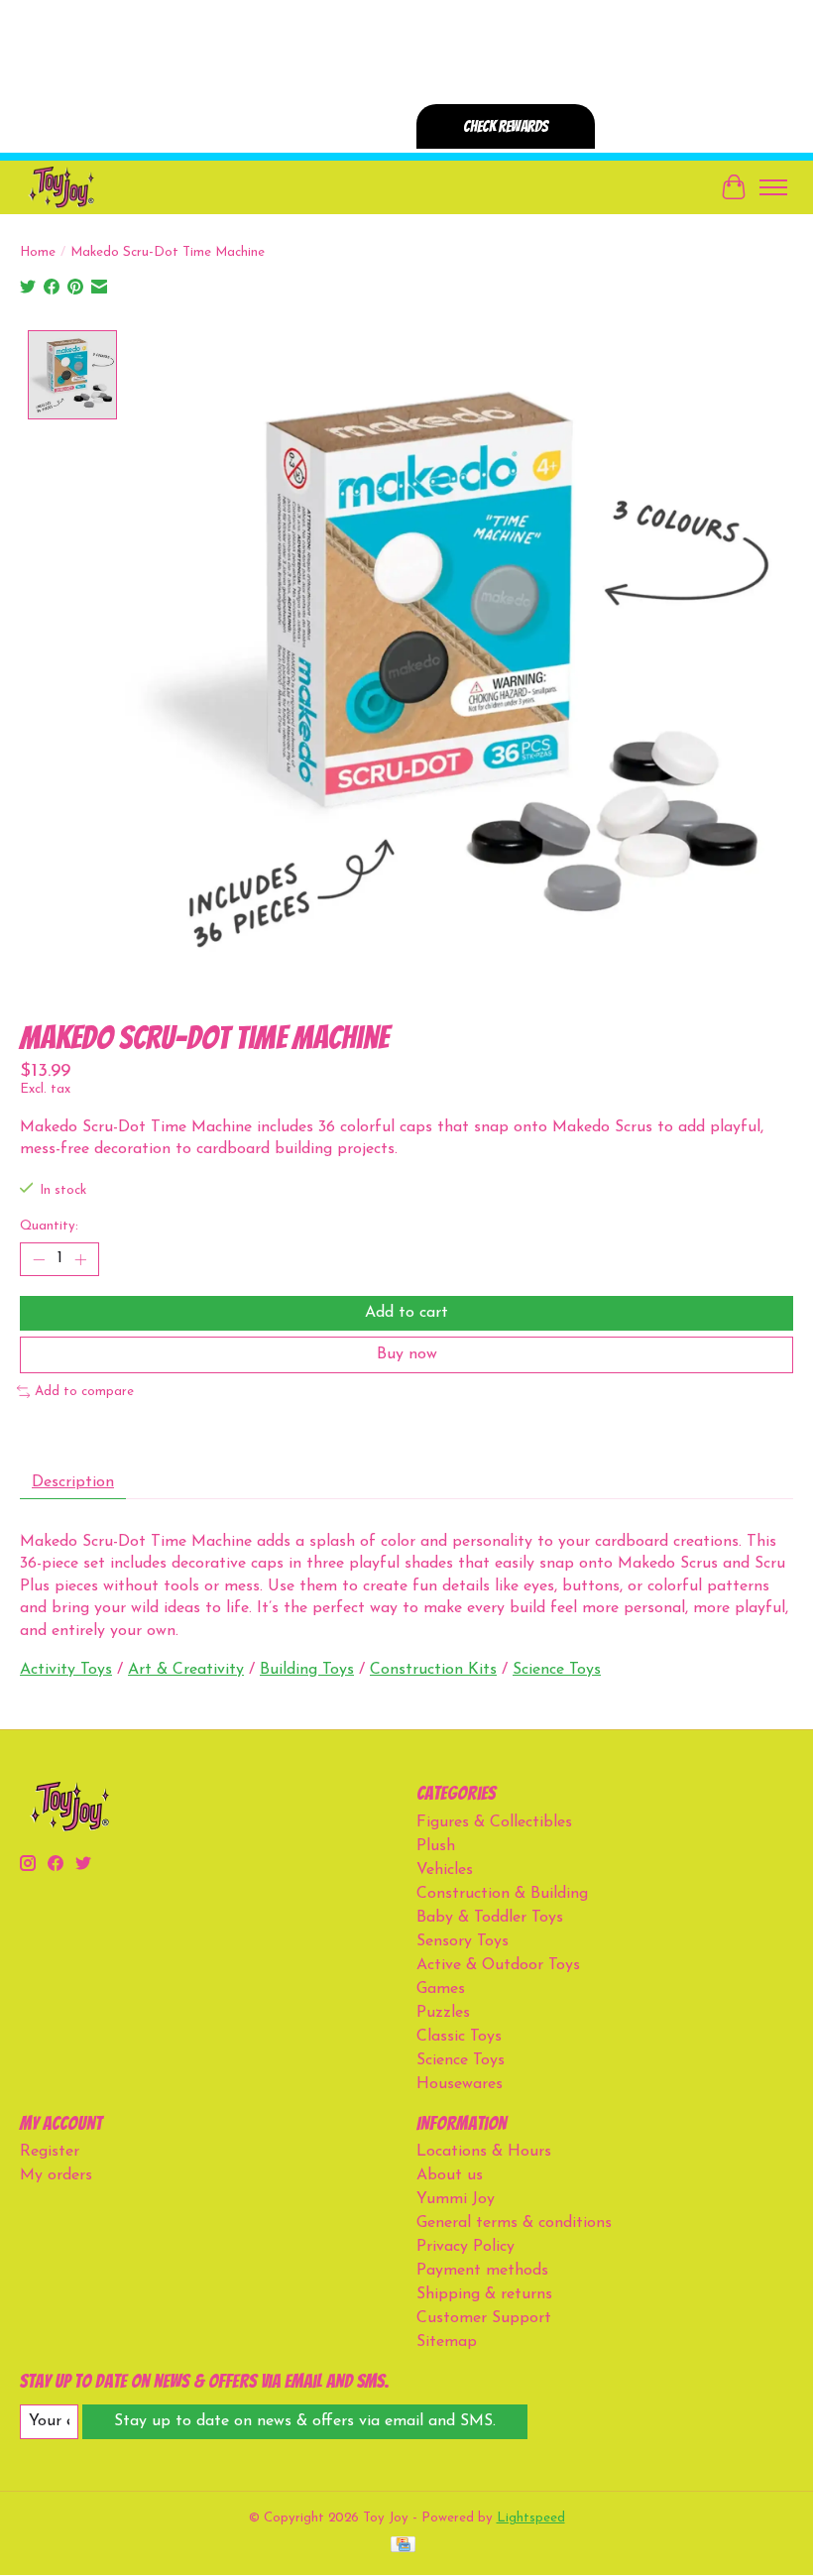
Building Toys (307, 1670)
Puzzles (443, 2013)
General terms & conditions (514, 2223)
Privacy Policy (465, 2247)
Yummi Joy (456, 2199)
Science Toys (557, 1670)
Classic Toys (459, 2037)
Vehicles (445, 1870)
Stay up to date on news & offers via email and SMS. (305, 2421)
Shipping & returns (484, 2294)
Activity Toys (66, 1670)
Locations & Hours (484, 2152)
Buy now (407, 1354)
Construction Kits (433, 1670)
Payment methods (482, 2271)
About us (450, 2175)
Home (38, 252)
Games (441, 1989)
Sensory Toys (463, 1941)
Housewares (460, 2084)
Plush (436, 1846)
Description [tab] (73, 1482)
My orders (56, 2175)
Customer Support (484, 2318)
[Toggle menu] (773, 187)
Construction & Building (502, 1894)
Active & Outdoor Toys (498, 1965)
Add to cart (406, 1313)
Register (50, 2152)
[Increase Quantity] (80, 1259)
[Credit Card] (403, 2546)
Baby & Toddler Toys (490, 1918)
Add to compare (84, 1392)
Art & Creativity (186, 1670)
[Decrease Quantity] (39, 1259)
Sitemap (447, 2342)
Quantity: (49, 1226)
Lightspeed (531, 2518)
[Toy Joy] (61, 187)
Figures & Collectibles (494, 1822)
